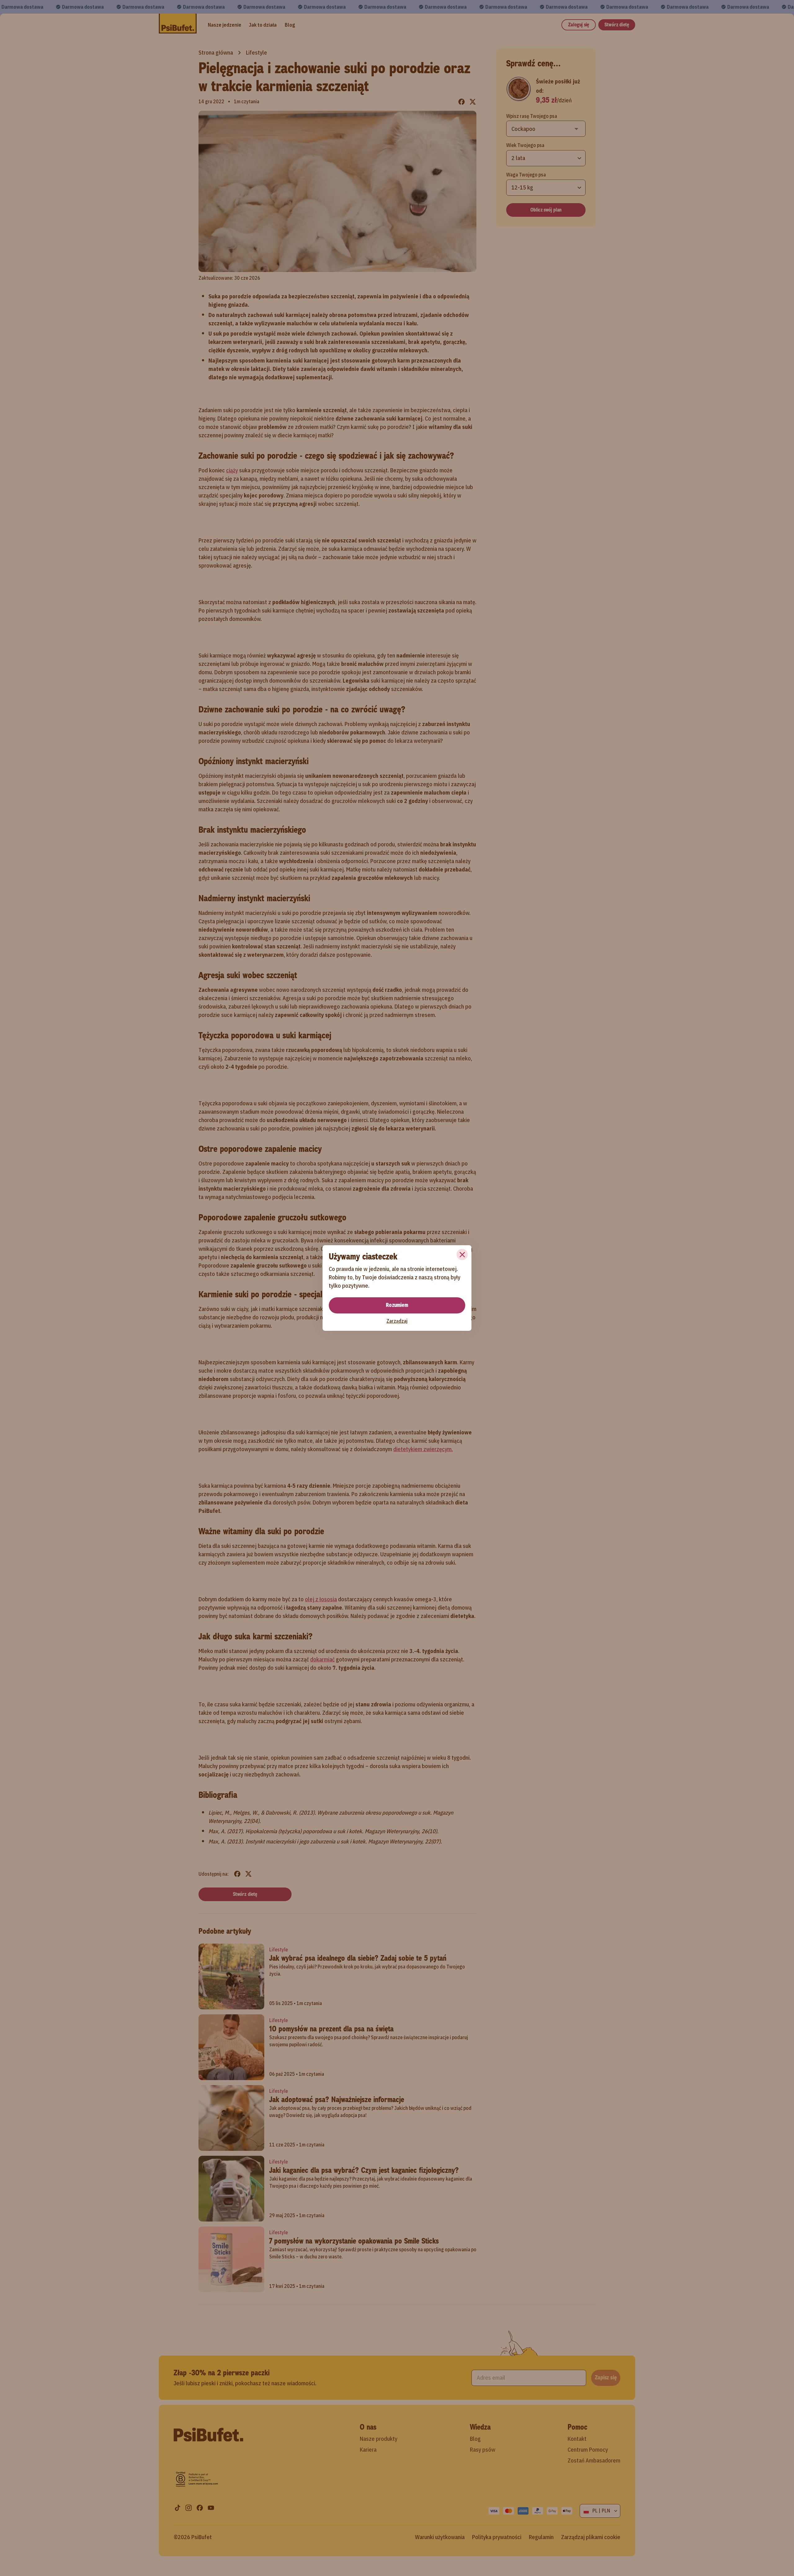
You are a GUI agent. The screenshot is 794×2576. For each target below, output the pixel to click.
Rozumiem (397, 1305)
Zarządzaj (397, 1321)
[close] (462, 1255)
